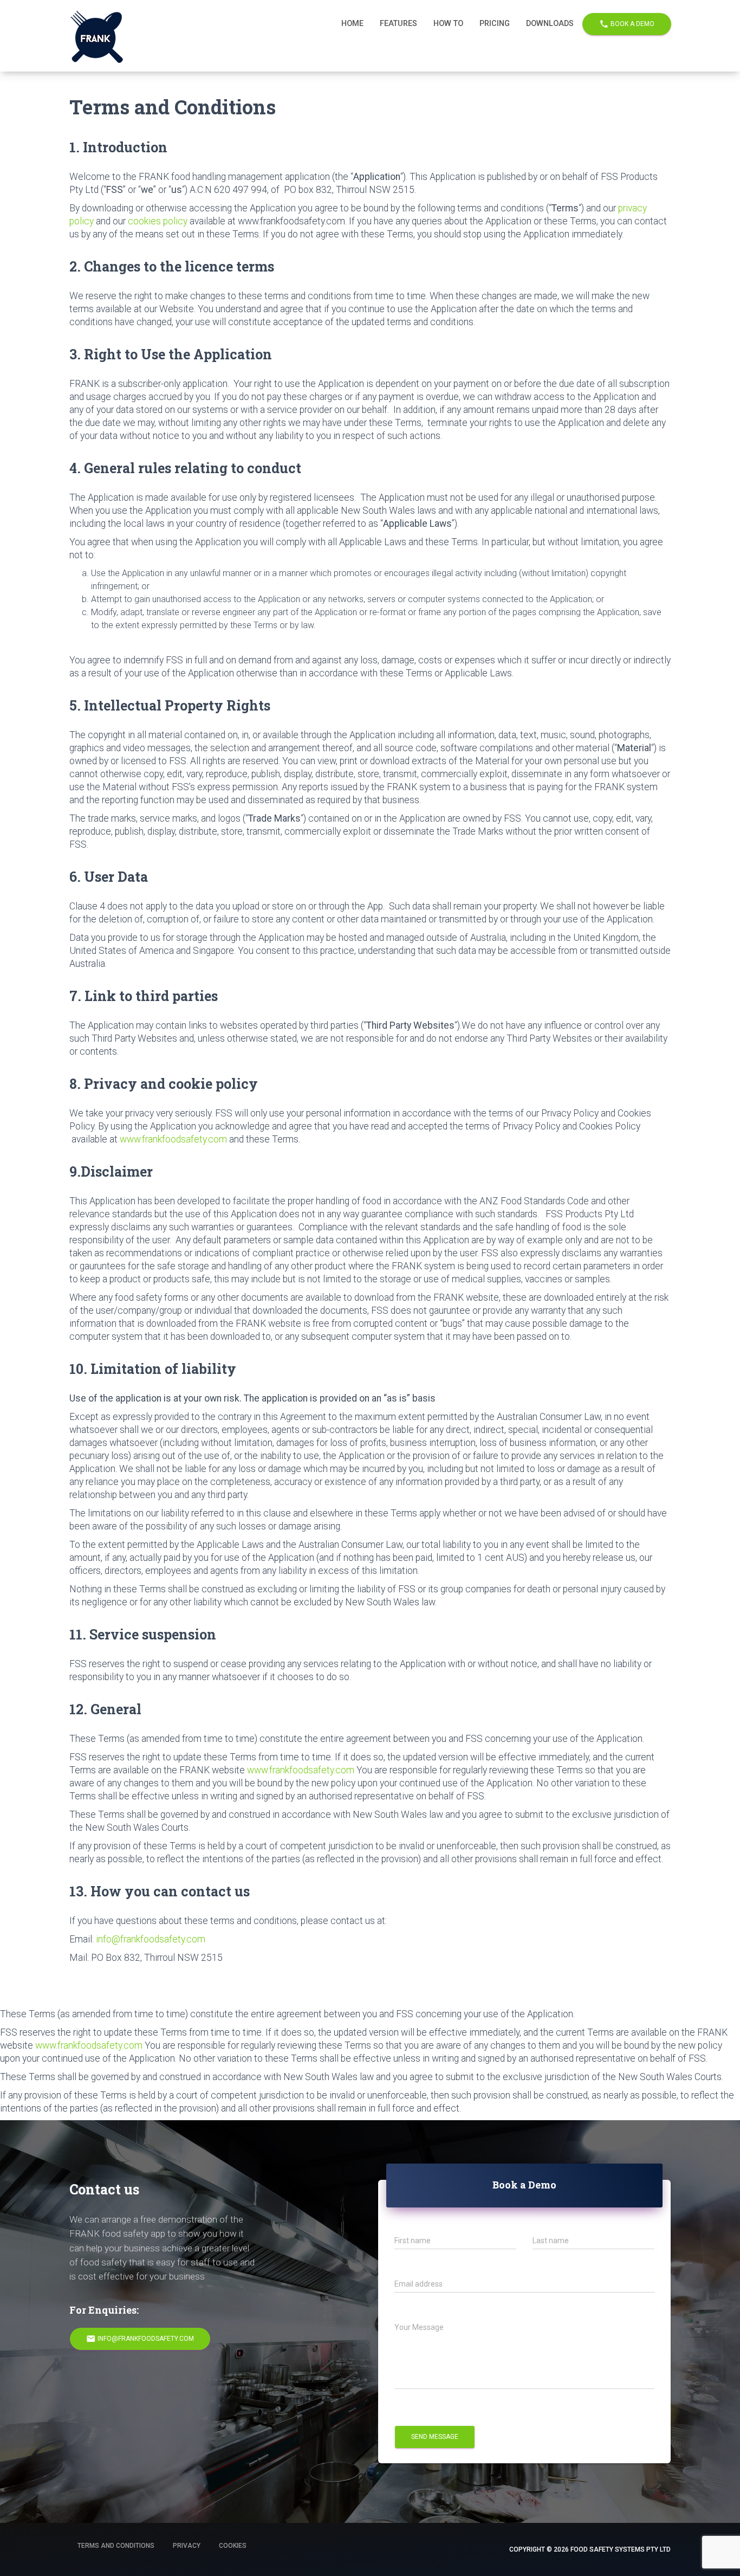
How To (448, 24)
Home (352, 24)
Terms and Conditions (116, 2546)
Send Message (435, 2437)
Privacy (187, 2546)
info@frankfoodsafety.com (150, 1939)
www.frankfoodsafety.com (173, 1139)
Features (398, 24)
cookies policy (158, 221)
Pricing (495, 24)
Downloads (550, 24)
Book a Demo (627, 24)
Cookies (233, 2546)
